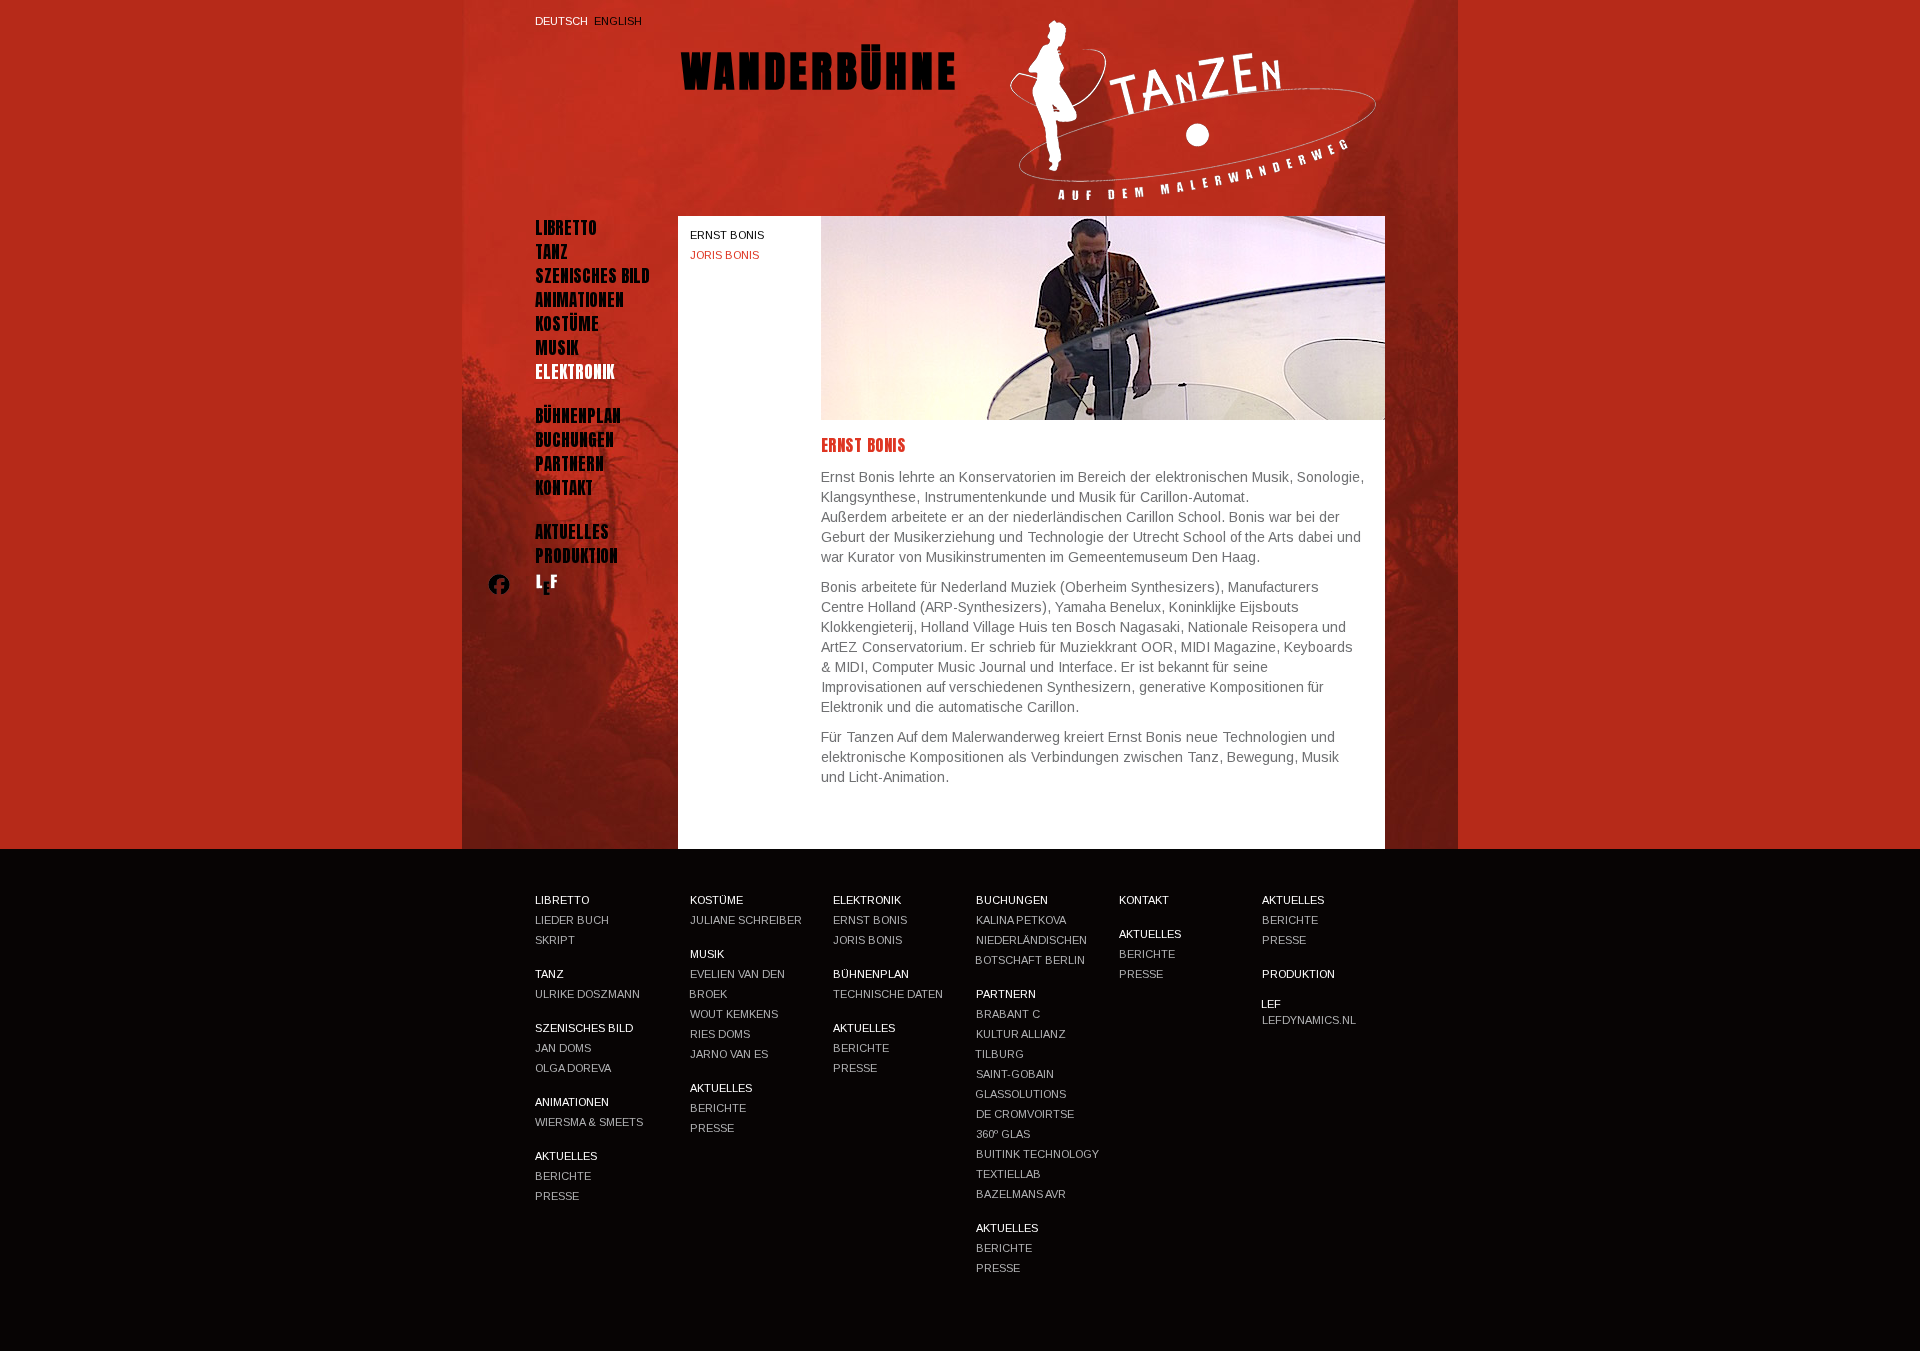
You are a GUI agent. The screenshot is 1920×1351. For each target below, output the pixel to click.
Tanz (551, 252)
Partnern (569, 464)
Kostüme (567, 324)
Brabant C (1008, 1014)
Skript (555, 940)
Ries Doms (720, 1034)
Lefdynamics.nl (1309, 1020)
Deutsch (561, 21)
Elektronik (574, 372)
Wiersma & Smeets (589, 1122)
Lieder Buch (572, 920)
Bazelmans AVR (1021, 1194)
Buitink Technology (1037, 1154)
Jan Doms (563, 1048)
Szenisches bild (592, 276)
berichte (563, 1176)
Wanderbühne (820, 71)
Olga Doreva (573, 1068)
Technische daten (888, 994)
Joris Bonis (724, 255)
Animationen (579, 300)
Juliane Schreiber (746, 920)
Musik (556, 348)
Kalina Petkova (1021, 920)
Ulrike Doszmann (587, 994)
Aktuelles (572, 532)
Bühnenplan (578, 416)
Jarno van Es (729, 1054)
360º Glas (1003, 1134)
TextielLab (1008, 1174)
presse (557, 1196)
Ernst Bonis (727, 235)
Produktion (576, 556)
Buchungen (574, 440)
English (618, 21)
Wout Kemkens (734, 1014)
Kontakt (564, 488)
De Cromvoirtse (1025, 1114)
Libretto (566, 228)
